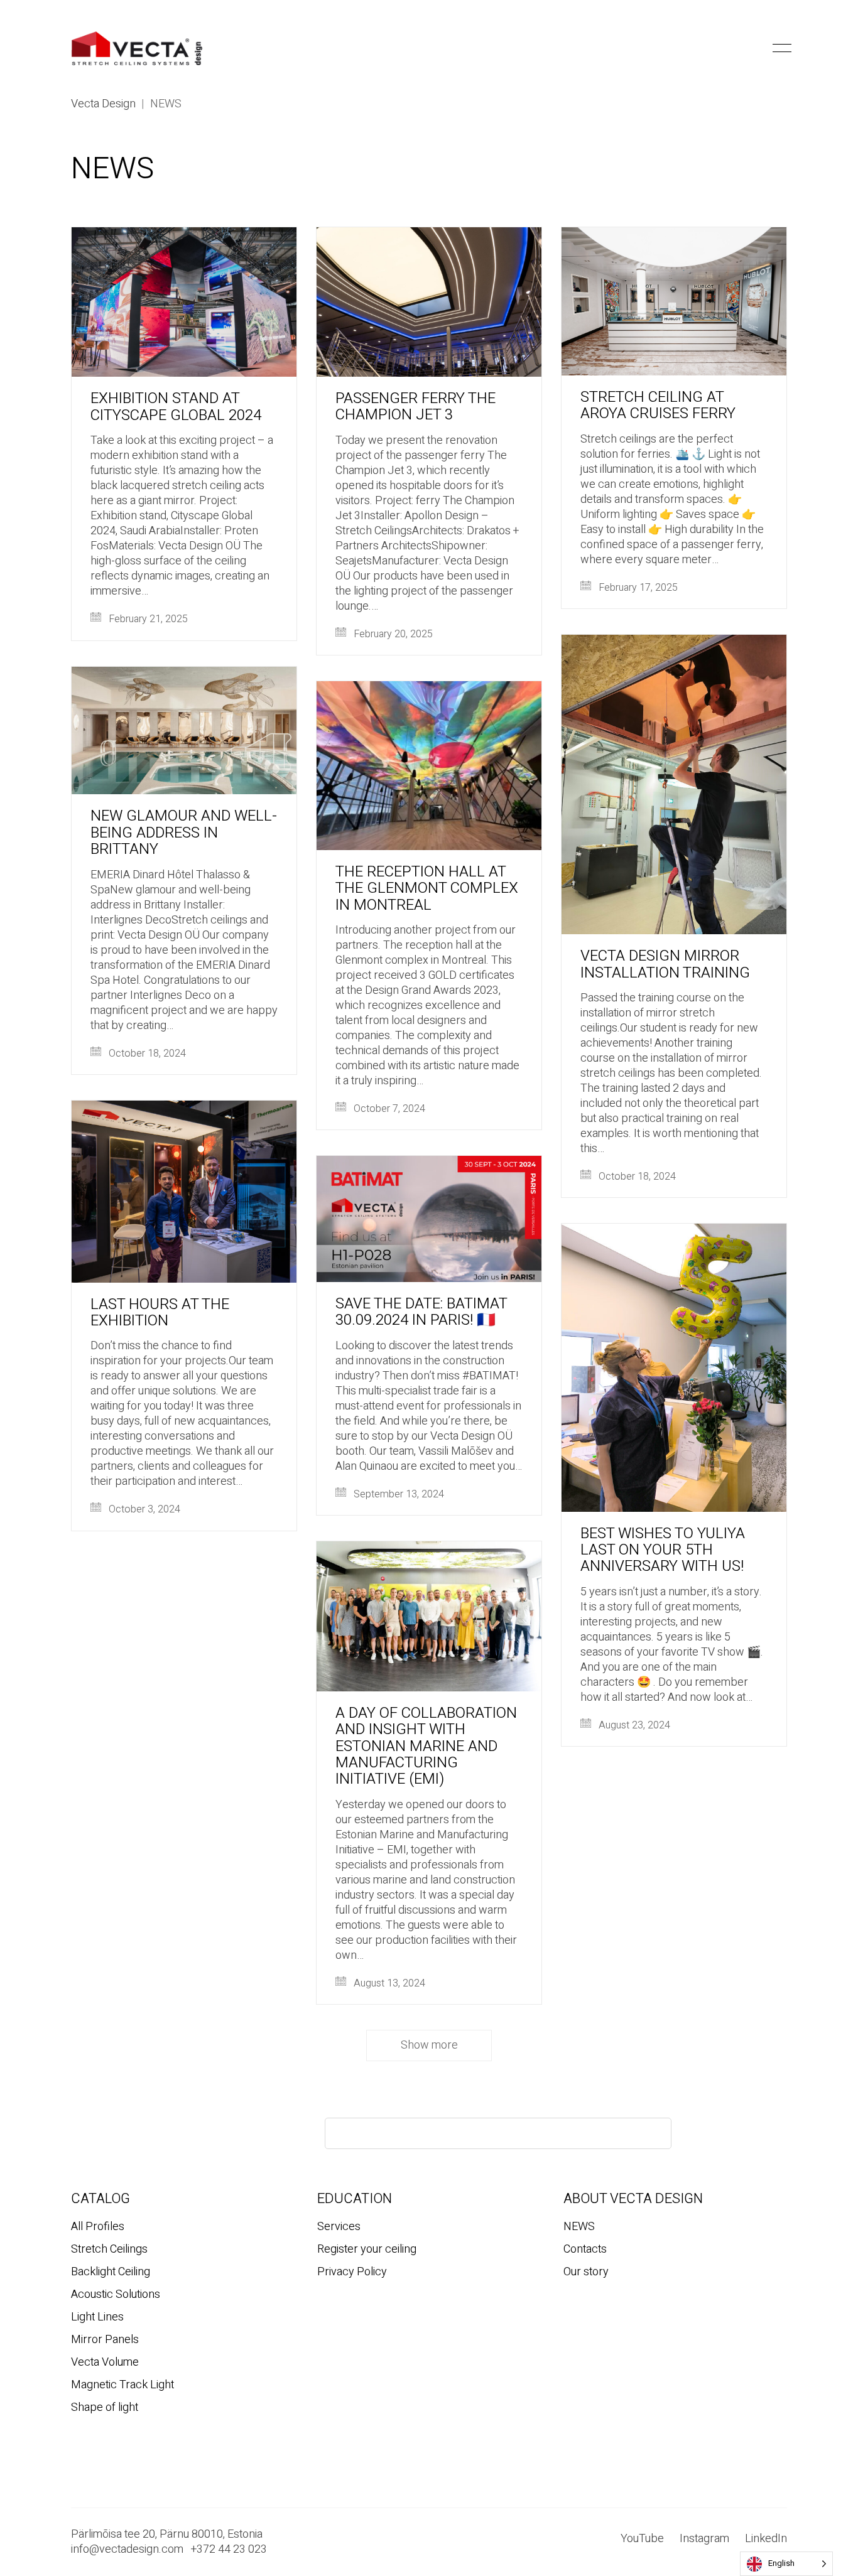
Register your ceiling (367, 2250)
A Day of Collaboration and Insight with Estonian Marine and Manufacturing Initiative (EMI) (426, 1747)
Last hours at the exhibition (160, 1313)
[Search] (651, 2133)
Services (339, 2227)
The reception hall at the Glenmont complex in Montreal (427, 889)
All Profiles (98, 2227)
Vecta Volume (105, 2363)
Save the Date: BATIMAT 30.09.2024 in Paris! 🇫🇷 (421, 1312)
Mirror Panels (105, 2340)
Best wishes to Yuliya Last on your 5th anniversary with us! (663, 1550)
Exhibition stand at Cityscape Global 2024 (176, 407)
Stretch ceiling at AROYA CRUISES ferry (658, 406)
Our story (586, 2272)
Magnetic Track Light (122, 2385)
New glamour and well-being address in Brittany (184, 833)
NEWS (579, 2227)
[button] (760, 48)
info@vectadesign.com (127, 2550)
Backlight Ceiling (111, 2272)
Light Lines (97, 2317)
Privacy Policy (352, 2272)
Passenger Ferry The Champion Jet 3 (415, 407)
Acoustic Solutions (116, 2295)
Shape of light (105, 2408)
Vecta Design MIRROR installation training (665, 965)
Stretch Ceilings (109, 2250)
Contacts (585, 2250)
